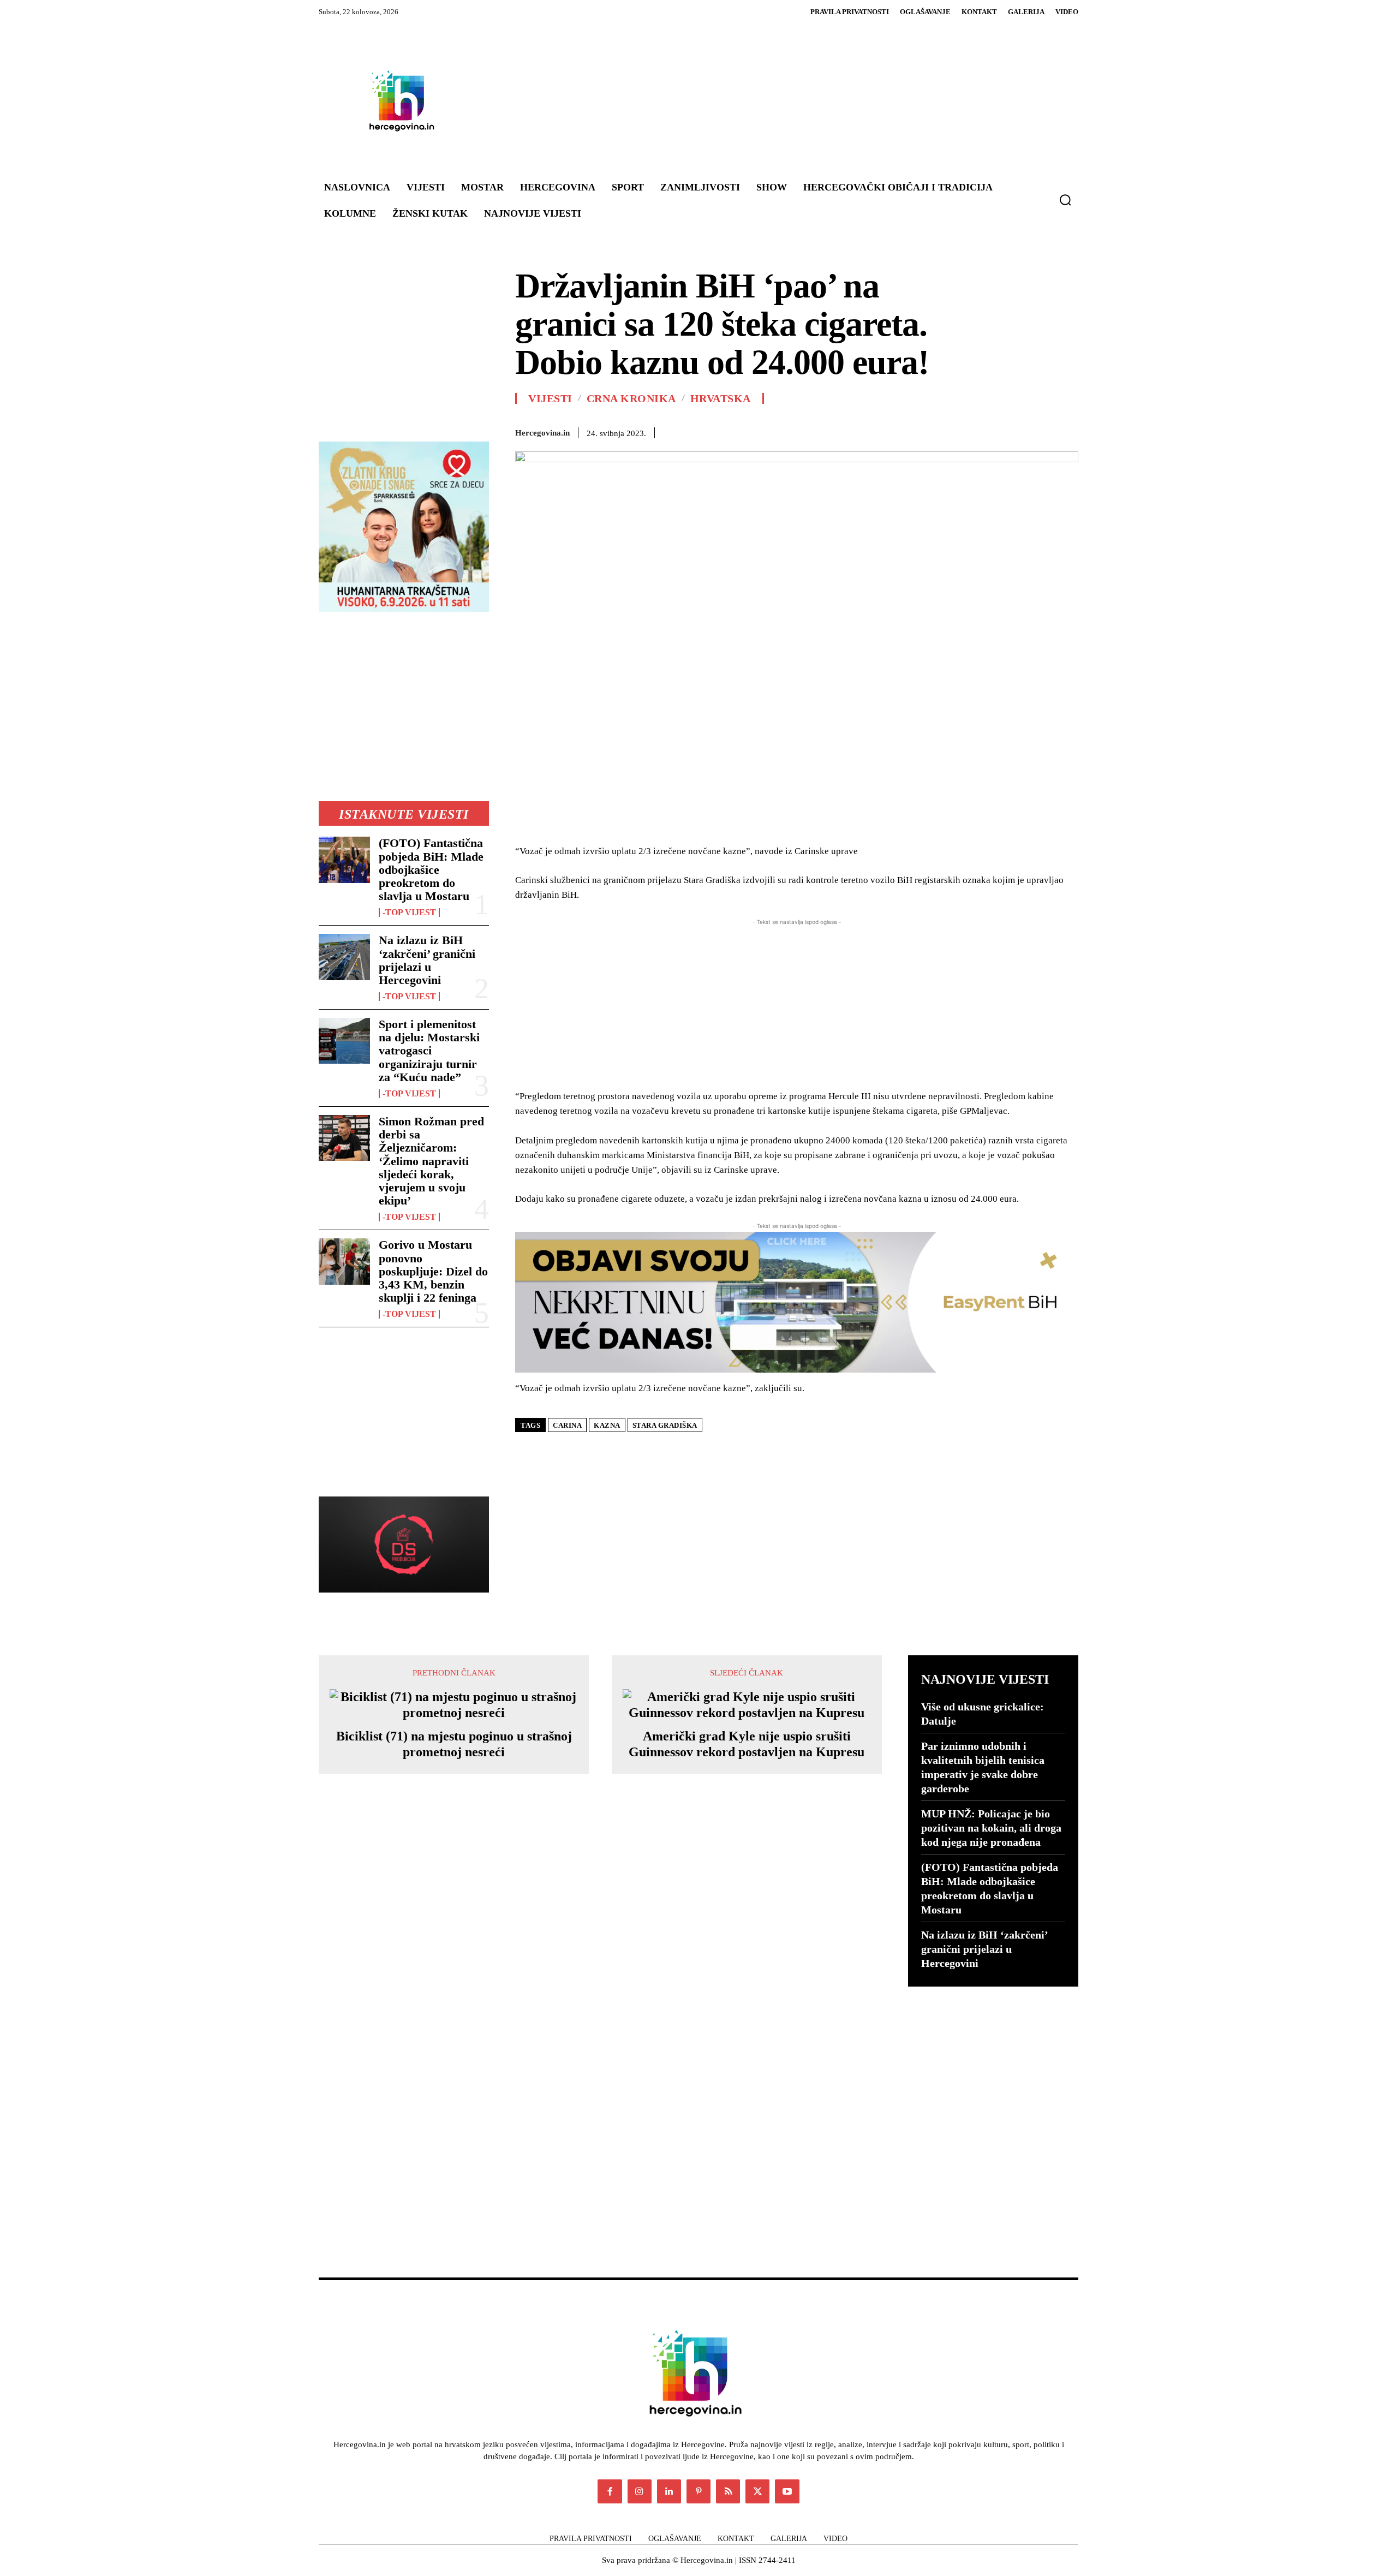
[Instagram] (640, 2491)
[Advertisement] (764, 100)
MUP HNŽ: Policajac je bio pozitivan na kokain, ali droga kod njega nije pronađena (991, 1828)
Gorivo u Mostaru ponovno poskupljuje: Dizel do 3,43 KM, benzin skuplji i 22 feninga (433, 1271)
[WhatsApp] (891, 431)
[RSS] (728, 2491)
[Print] (966, 431)
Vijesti (550, 398)
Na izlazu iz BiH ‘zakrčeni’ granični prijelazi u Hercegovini (427, 960)
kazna (607, 1425)
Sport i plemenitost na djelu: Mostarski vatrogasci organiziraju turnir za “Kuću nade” (429, 1051)
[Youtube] (787, 2491)
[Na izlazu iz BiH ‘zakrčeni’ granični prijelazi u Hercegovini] (344, 957)
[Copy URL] (1041, 431)
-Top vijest (409, 913)
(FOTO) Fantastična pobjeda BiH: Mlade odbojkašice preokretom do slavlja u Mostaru (431, 869)
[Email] (941, 431)
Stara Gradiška (665, 1425)
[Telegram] (991, 431)
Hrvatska (721, 398)
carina (567, 1425)
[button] (1065, 200)
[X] (840, 431)
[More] (1067, 431)
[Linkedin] (916, 431)
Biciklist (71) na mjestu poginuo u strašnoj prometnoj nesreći (454, 1744)
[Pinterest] (865, 431)
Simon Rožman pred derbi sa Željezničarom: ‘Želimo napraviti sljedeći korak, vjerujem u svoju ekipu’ (431, 1161)
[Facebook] (815, 431)
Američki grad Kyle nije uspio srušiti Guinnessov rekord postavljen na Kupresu (747, 1744)
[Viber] (1016, 431)
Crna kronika (631, 398)
